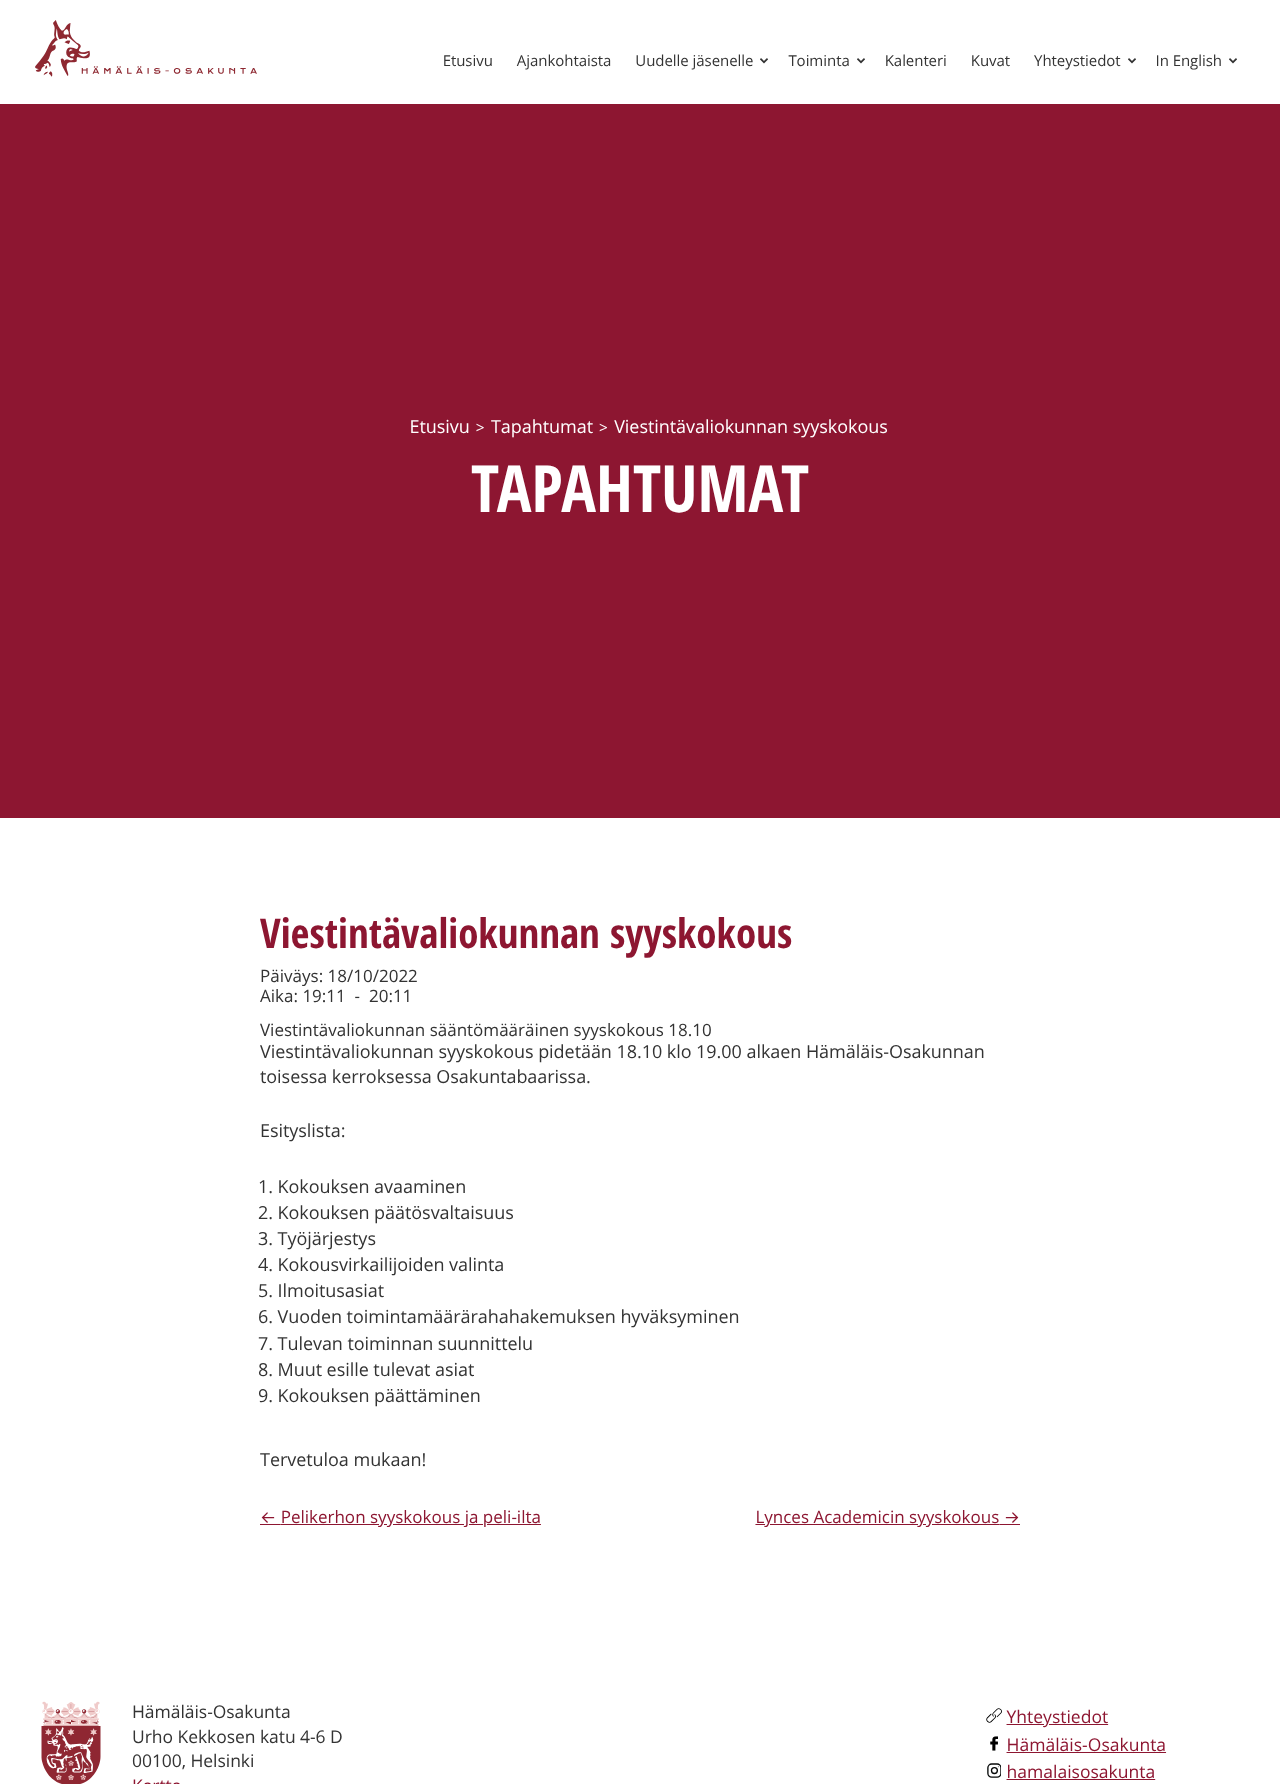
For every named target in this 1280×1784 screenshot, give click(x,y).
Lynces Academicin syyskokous (877, 1516)
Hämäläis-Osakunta (1087, 1745)
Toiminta (818, 61)
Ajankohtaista (564, 61)
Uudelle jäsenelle (694, 61)
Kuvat (990, 61)
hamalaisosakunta (1081, 1772)
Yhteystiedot (1077, 61)
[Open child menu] (764, 60)
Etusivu (468, 61)
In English (1189, 61)
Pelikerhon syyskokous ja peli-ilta (411, 1516)
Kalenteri (916, 61)
